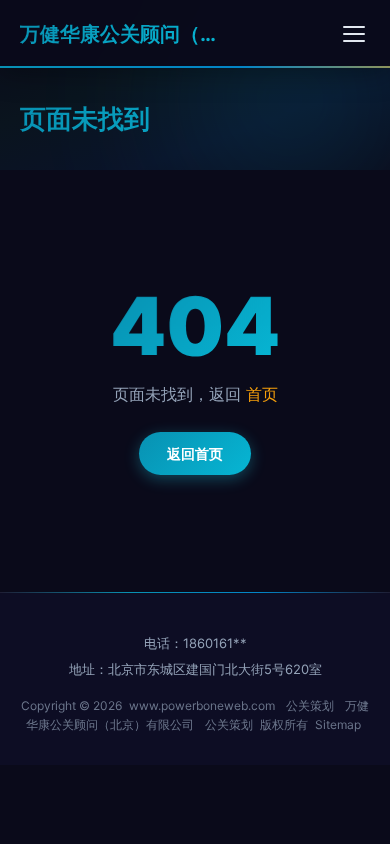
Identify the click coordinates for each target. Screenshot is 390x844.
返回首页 (195, 453)
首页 (262, 394)
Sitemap (338, 724)
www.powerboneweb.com (202, 705)
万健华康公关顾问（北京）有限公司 (120, 34)
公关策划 (310, 705)
